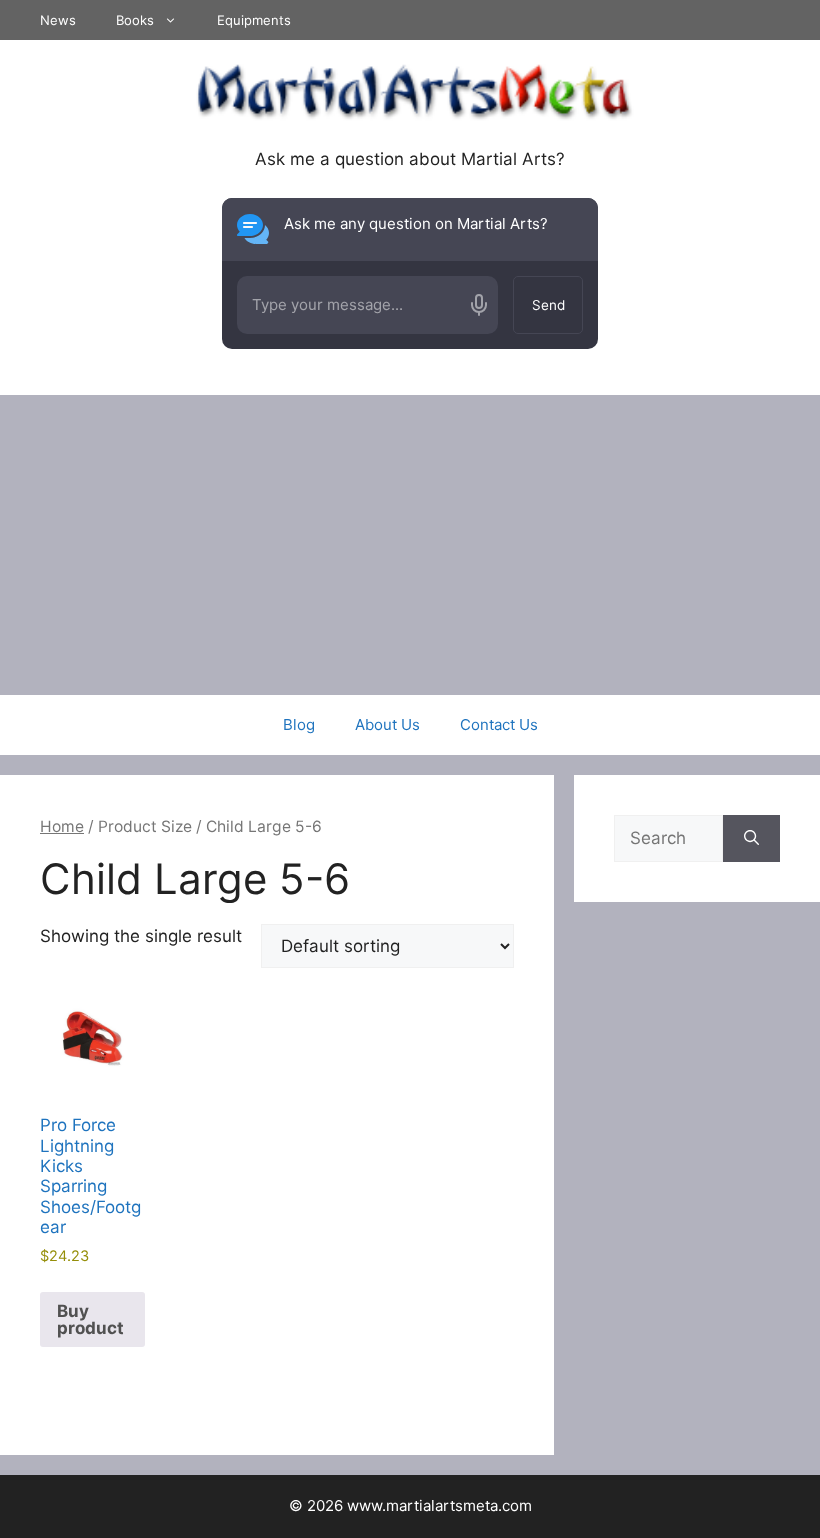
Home (62, 826)
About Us (387, 724)
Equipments (254, 20)
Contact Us (499, 724)
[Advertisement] (410, 545)
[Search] (751, 839)
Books (135, 20)
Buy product (90, 1319)
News (58, 20)
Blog (299, 724)
